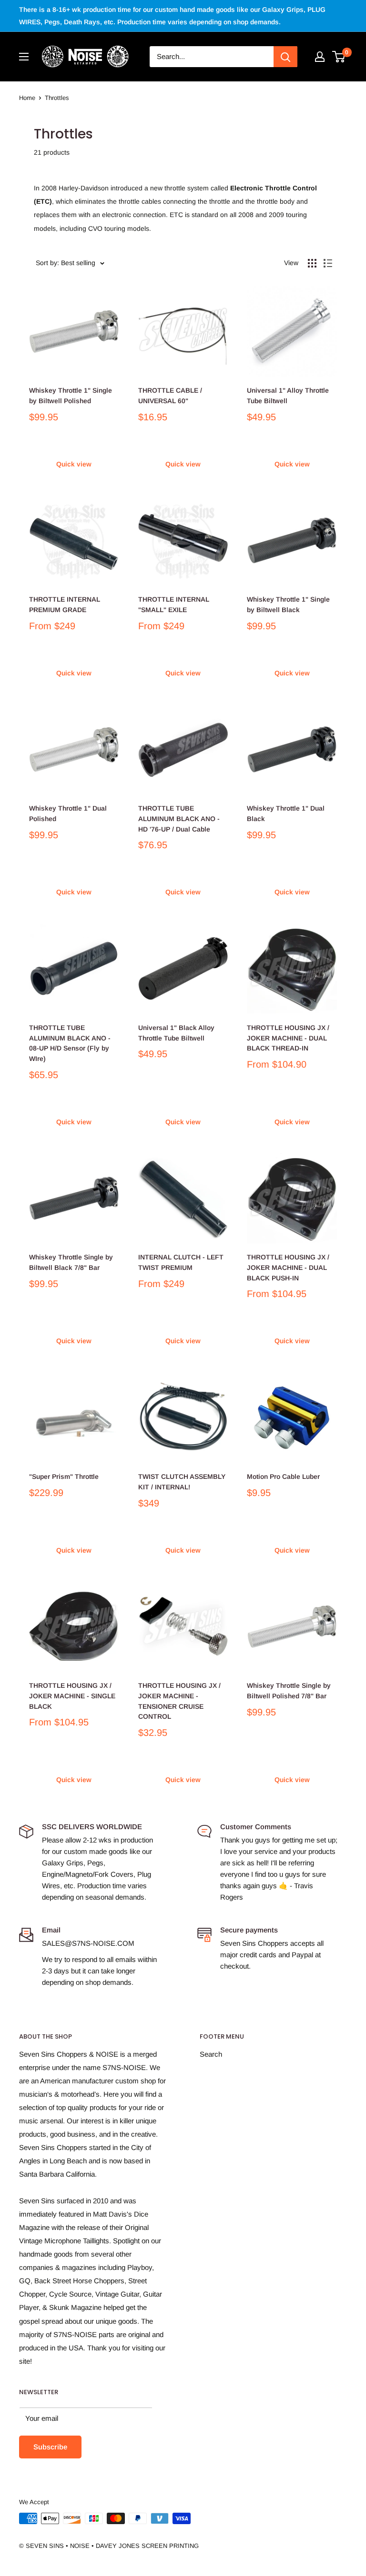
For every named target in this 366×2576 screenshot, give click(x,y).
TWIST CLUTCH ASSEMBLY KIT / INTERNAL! (182, 1482)
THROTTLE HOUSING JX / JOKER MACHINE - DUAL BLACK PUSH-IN (288, 1267)
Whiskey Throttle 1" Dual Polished (68, 813)
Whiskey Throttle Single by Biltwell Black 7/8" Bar (71, 1262)
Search (211, 2054)
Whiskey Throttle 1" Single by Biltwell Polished (71, 396)
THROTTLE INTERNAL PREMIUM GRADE (65, 604)
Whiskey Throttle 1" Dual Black (286, 813)
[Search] (285, 57)
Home (27, 98)
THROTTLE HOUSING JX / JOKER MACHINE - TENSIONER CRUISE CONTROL (179, 1701)
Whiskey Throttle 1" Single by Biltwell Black (288, 604)
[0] (339, 57)
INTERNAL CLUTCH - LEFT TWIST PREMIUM (181, 1262)
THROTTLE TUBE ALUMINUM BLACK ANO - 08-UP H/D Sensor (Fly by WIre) (70, 1043)
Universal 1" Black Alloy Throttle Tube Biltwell (176, 1033)
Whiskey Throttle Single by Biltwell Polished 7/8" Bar (289, 1691)
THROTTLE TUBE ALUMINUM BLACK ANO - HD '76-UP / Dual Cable (179, 818)
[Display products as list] (328, 263)
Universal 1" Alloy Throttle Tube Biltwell (288, 396)
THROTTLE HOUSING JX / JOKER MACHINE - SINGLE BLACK (72, 1696)
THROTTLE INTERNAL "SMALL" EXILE (174, 604)
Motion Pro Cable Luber (283, 1476)
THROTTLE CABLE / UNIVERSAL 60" (170, 396)
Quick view (74, 464)
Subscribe (50, 2447)
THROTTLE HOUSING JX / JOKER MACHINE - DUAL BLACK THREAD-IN (288, 1038)
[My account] (320, 57)
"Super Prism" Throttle (64, 1476)
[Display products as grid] (312, 263)
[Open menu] (24, 57)
